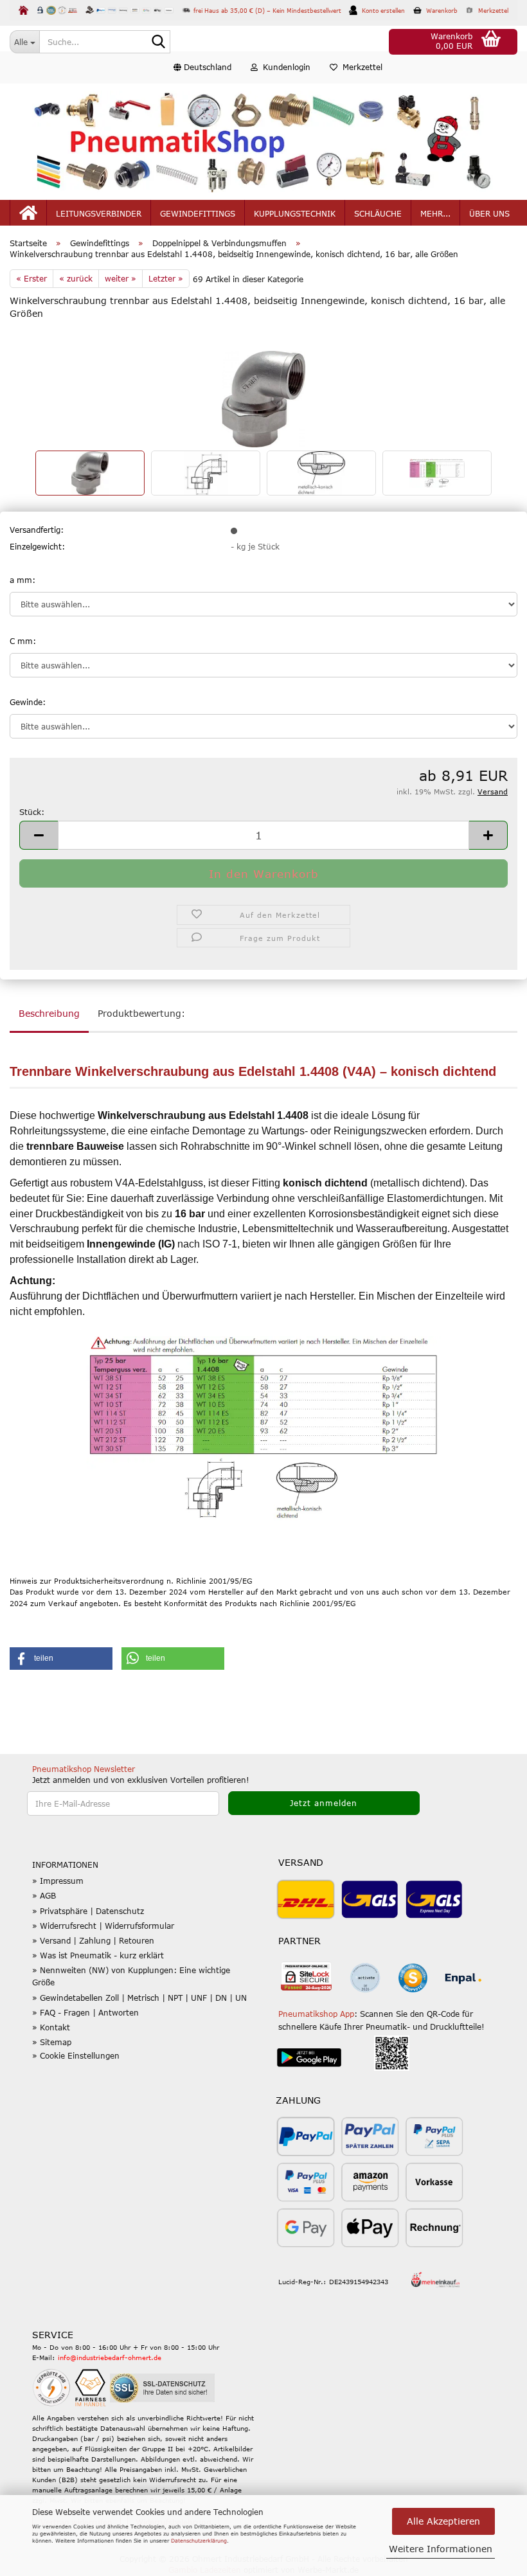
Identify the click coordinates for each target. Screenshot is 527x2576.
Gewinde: (28, 702)
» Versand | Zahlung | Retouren (93, 1940)
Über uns (489, 213)
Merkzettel (360, 67)
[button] (202, 67)
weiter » (121, 278)
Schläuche (378, 213)
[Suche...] (158, 42)
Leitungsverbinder (99, 213)
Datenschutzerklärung (199, 2541)
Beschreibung (49, 1013)
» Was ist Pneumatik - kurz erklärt (98, 1955)
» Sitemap (52, 2042)
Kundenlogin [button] (284, 67)
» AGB (44, 1895)
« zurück (76, 278)
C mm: (23, 641)
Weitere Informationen (441, 2549)
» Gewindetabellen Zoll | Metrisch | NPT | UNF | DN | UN (139, 1998)
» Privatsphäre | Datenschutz (88, 1911)
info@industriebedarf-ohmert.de (110, 2357)
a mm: (22, 580)
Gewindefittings (198, 213)
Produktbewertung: (141, 1013)
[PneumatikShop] (263, 142)
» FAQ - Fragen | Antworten (85, 2012)
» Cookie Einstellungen (76, 2055)
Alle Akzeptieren (443, 2521)
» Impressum (58, 1881)
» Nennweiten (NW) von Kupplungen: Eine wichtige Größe (131, 1976)
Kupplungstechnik (295, 213)
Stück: (32, 812)
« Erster (31, 278)
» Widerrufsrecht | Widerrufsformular (103, 1926)
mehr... (435, 213)
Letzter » (166, 278)
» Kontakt (51, 2027)
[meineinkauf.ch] (435, 2279)
